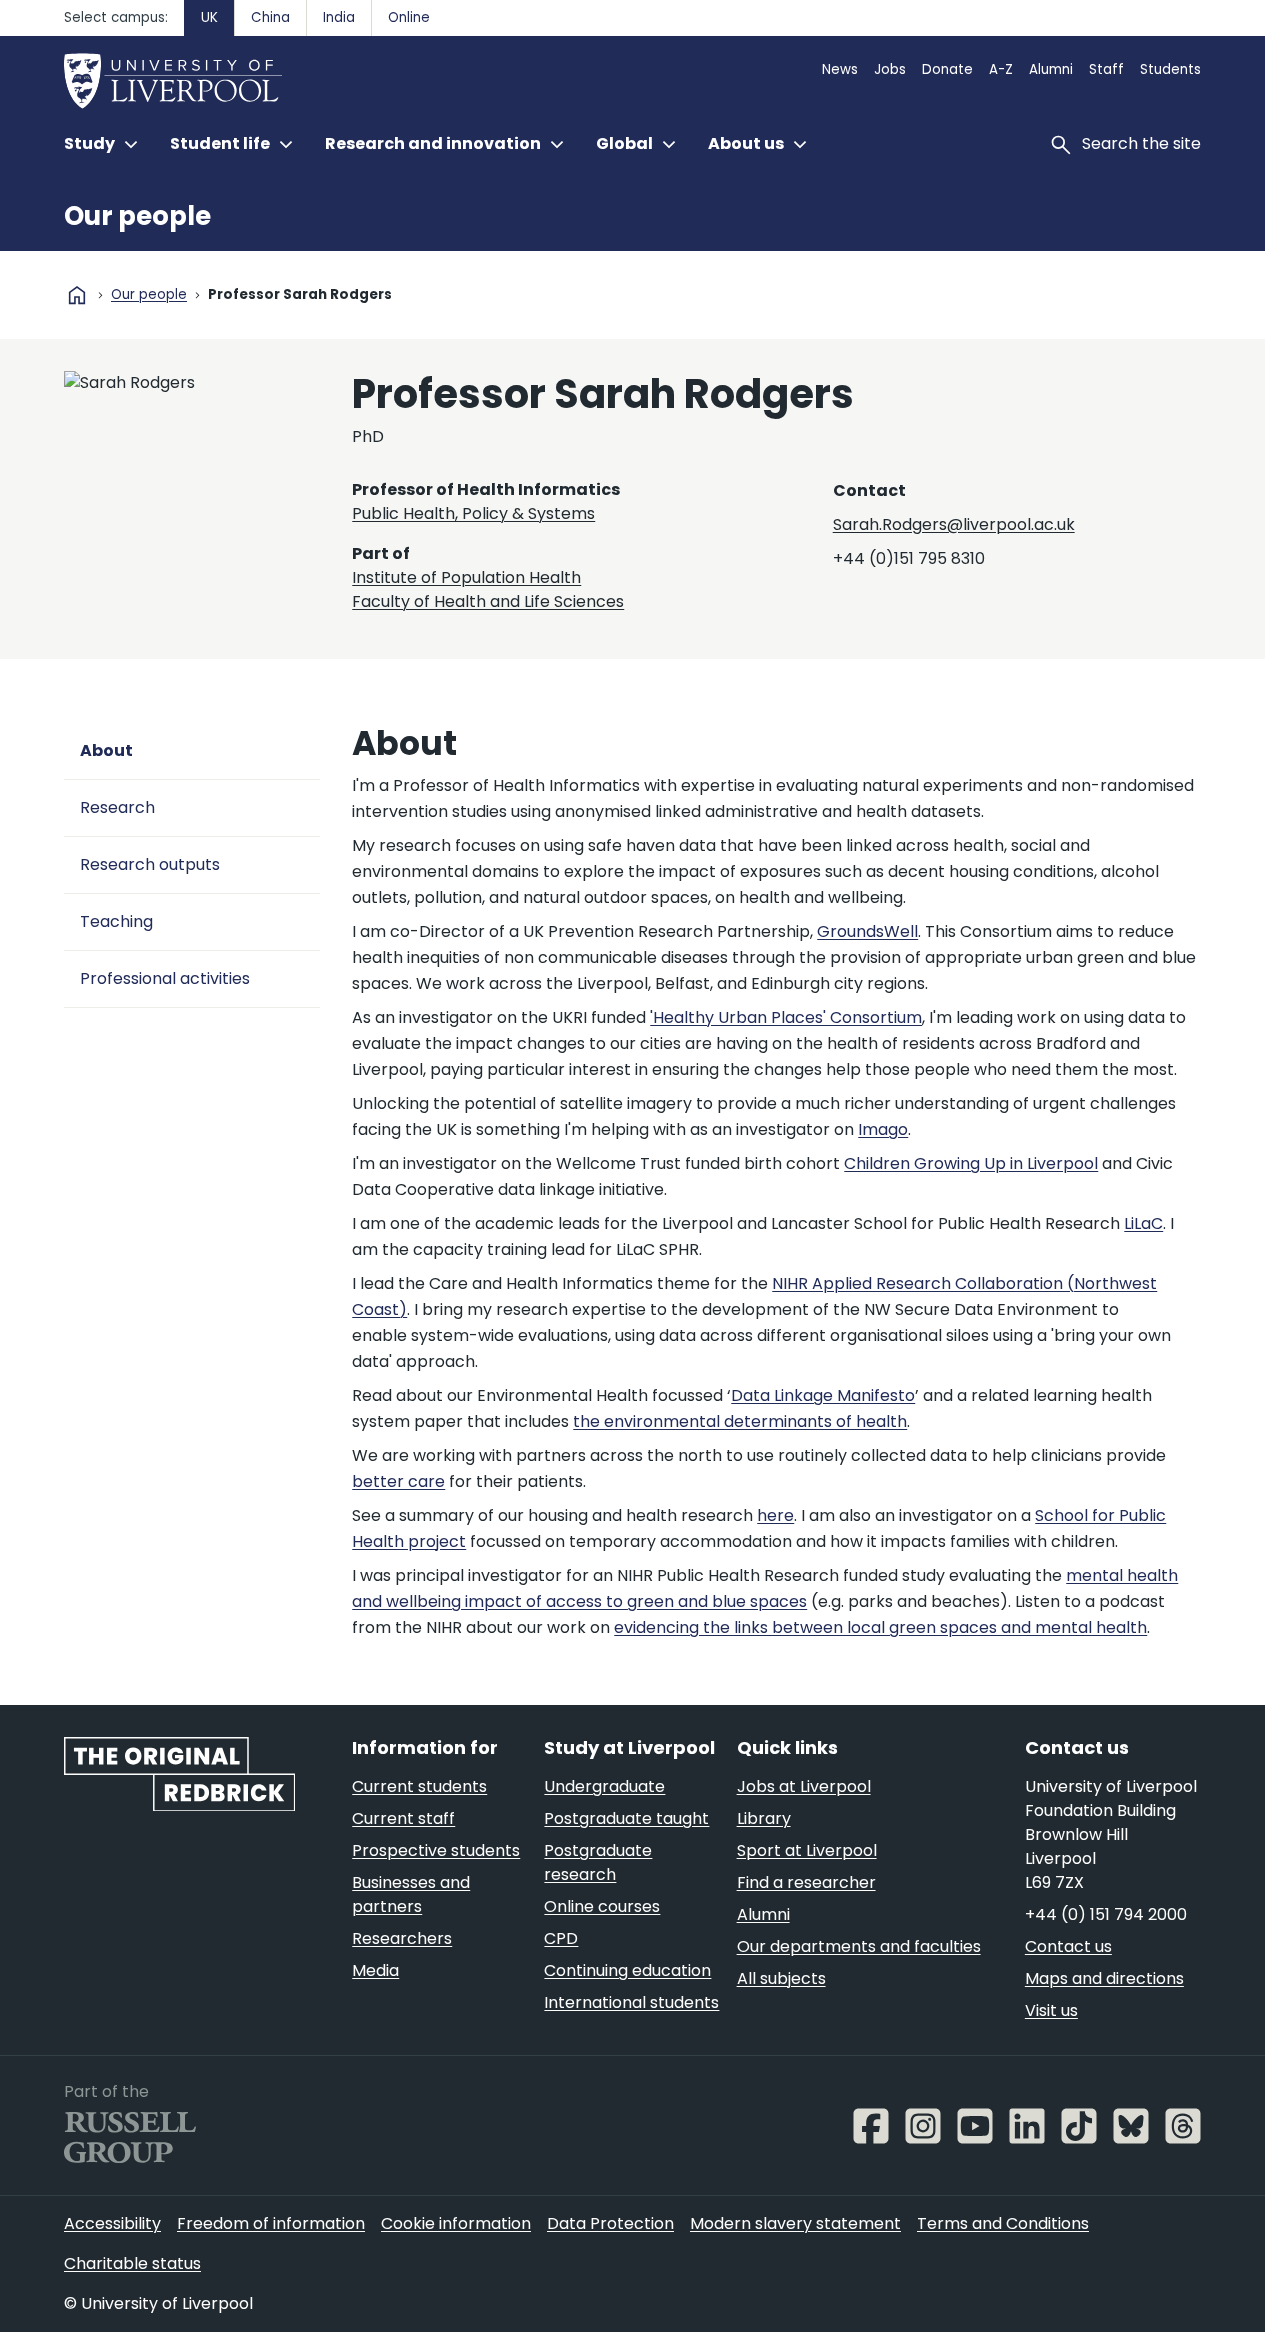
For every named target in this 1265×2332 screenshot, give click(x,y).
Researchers (402, 1938)
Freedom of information (271, 2223)
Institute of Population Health (466, 577)
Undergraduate (604, 1786)
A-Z (1001, 69)
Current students (419, 1786)
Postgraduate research (598, 1862)
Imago (883, 1129)
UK (209, 17)
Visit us (1051, 2010)
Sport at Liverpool (807, 1850)
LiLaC (1143, 1223)
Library (764, 1818)
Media (375, 1970)
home (77, 295)
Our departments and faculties (859, 1946)
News (840, 69)
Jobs (890, 69)
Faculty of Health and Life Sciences (488, 601)
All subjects (781, 1978)
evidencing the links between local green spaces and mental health (880, 1627)
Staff (1106, 69)
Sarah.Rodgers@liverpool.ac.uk (954, 524)
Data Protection (610, 2223)
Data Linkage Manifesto (823, 1395)
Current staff (403, 1818)
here (775, 1515)
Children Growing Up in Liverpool (971, 1163)
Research (117, 807)
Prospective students (436, 1850)
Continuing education (627, 1970)
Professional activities (165, 978)
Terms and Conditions (1003, 2223)
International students (631, 2002)
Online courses (602, 1906)
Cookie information (456, 2223)
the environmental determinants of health (740, 1421)
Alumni (1051, 69)
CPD (561, 1938)
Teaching (116, 921)
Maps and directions (1104, 1978)
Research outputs (150, 864)
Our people (137, 216)
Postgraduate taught (626, 1818)
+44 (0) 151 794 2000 (1106, 1914)
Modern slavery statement (795, 2223)
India (339, 17)
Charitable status (132, 2263)
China (270, 17)
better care (398, 1481)
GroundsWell (867, 931)
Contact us (1068, 1946)
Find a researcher (806, 1882)
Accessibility (112, 2223)
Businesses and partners (411, 1894)
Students (1170, 69)
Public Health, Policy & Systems (473, 513)
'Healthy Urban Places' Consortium (786, 1017)
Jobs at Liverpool (804, 1786)
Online (409, 17)
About (106, 750)
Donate (947, 69)
